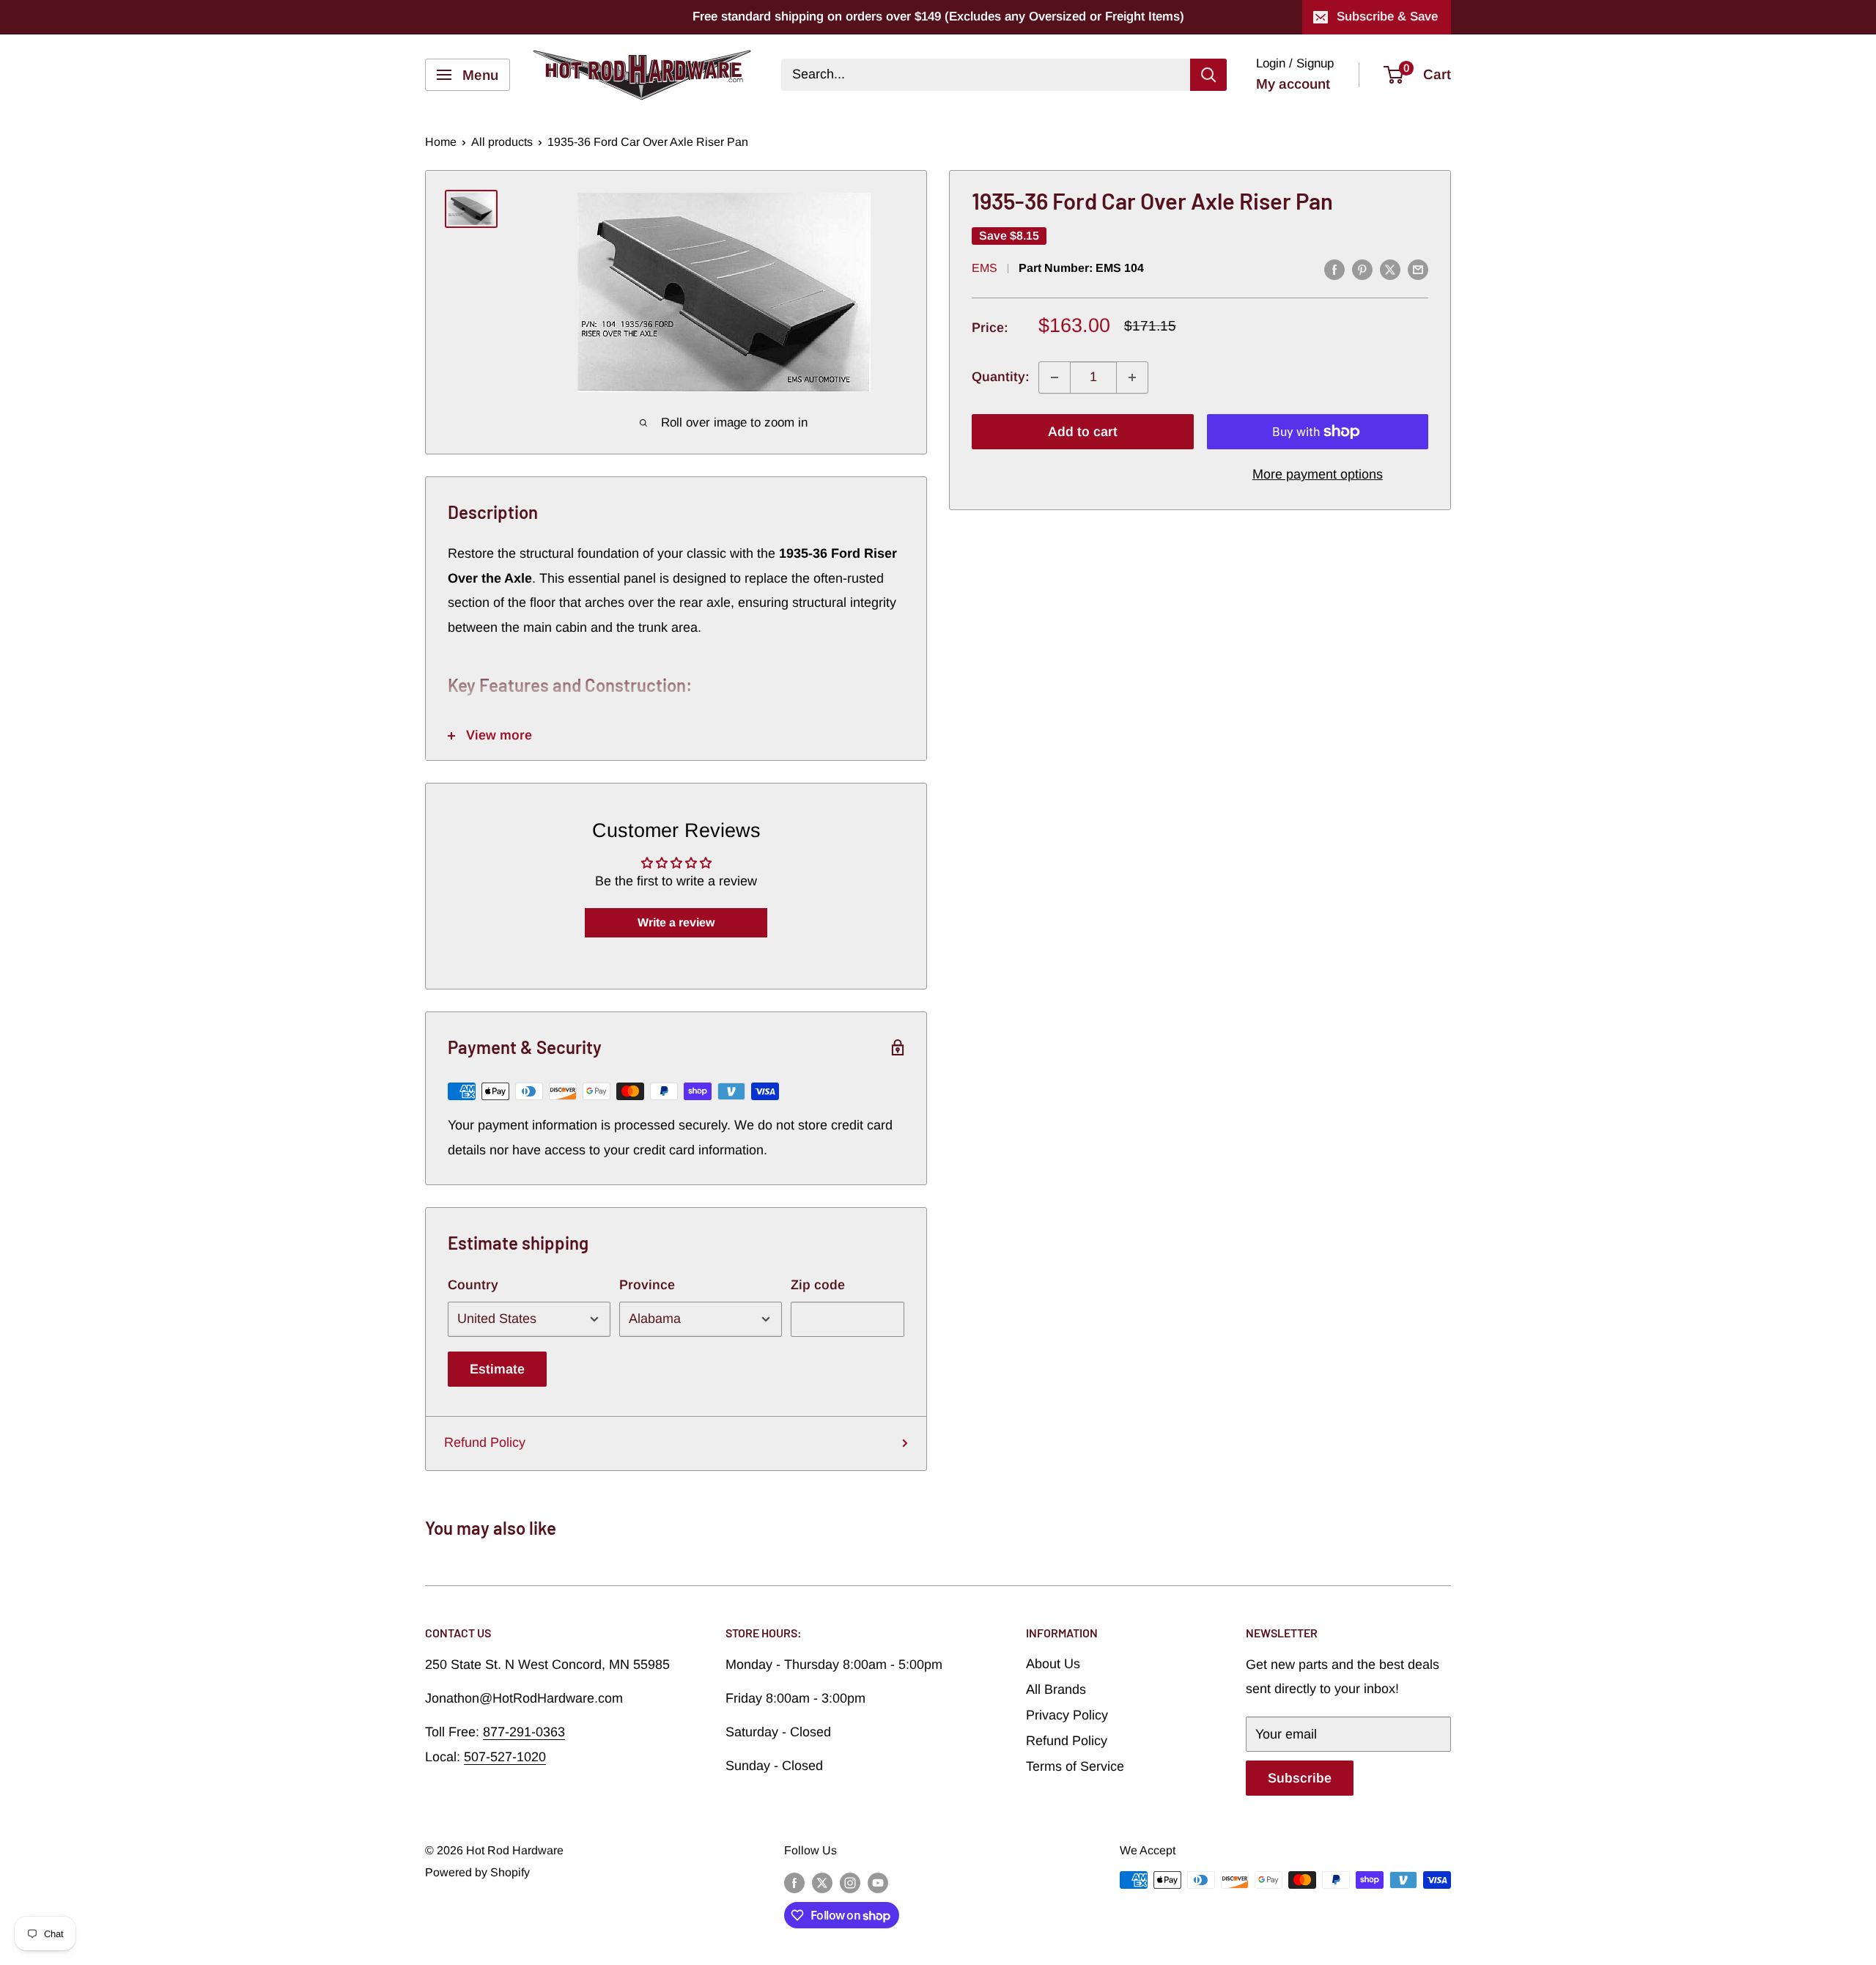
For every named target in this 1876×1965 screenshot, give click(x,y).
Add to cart (1083, 432)
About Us (1053, 1664)
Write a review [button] (676, 922)
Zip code (818, 1285)
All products (502, 142)
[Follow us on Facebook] (794, 1882)
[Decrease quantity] (1055, 377)
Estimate (497, 1369)
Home (441, 142)
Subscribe (1300, 1778)
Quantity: (1001, 377)
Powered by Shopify (477, 1872)
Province (647, 1285)
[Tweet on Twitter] (1390, 270)
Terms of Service (1075, 1766)
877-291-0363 (524, 1732)
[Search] (1208, 75)
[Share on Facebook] (1334, 270)
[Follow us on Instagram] (850, 1882)
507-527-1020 (505, 1757)
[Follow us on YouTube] (878, 1882)
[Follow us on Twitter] (822, 1882)
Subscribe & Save (1387, 16)
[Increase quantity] (1132, 377)
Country (473, 1285)
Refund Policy (485, 1442)
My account (1293, 84)
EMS (985, 269)
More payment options (1318, 474)
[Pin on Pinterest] (1362, 270)
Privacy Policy (1067, 1715)
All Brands (1056, 1689)
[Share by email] (1418, 270)
